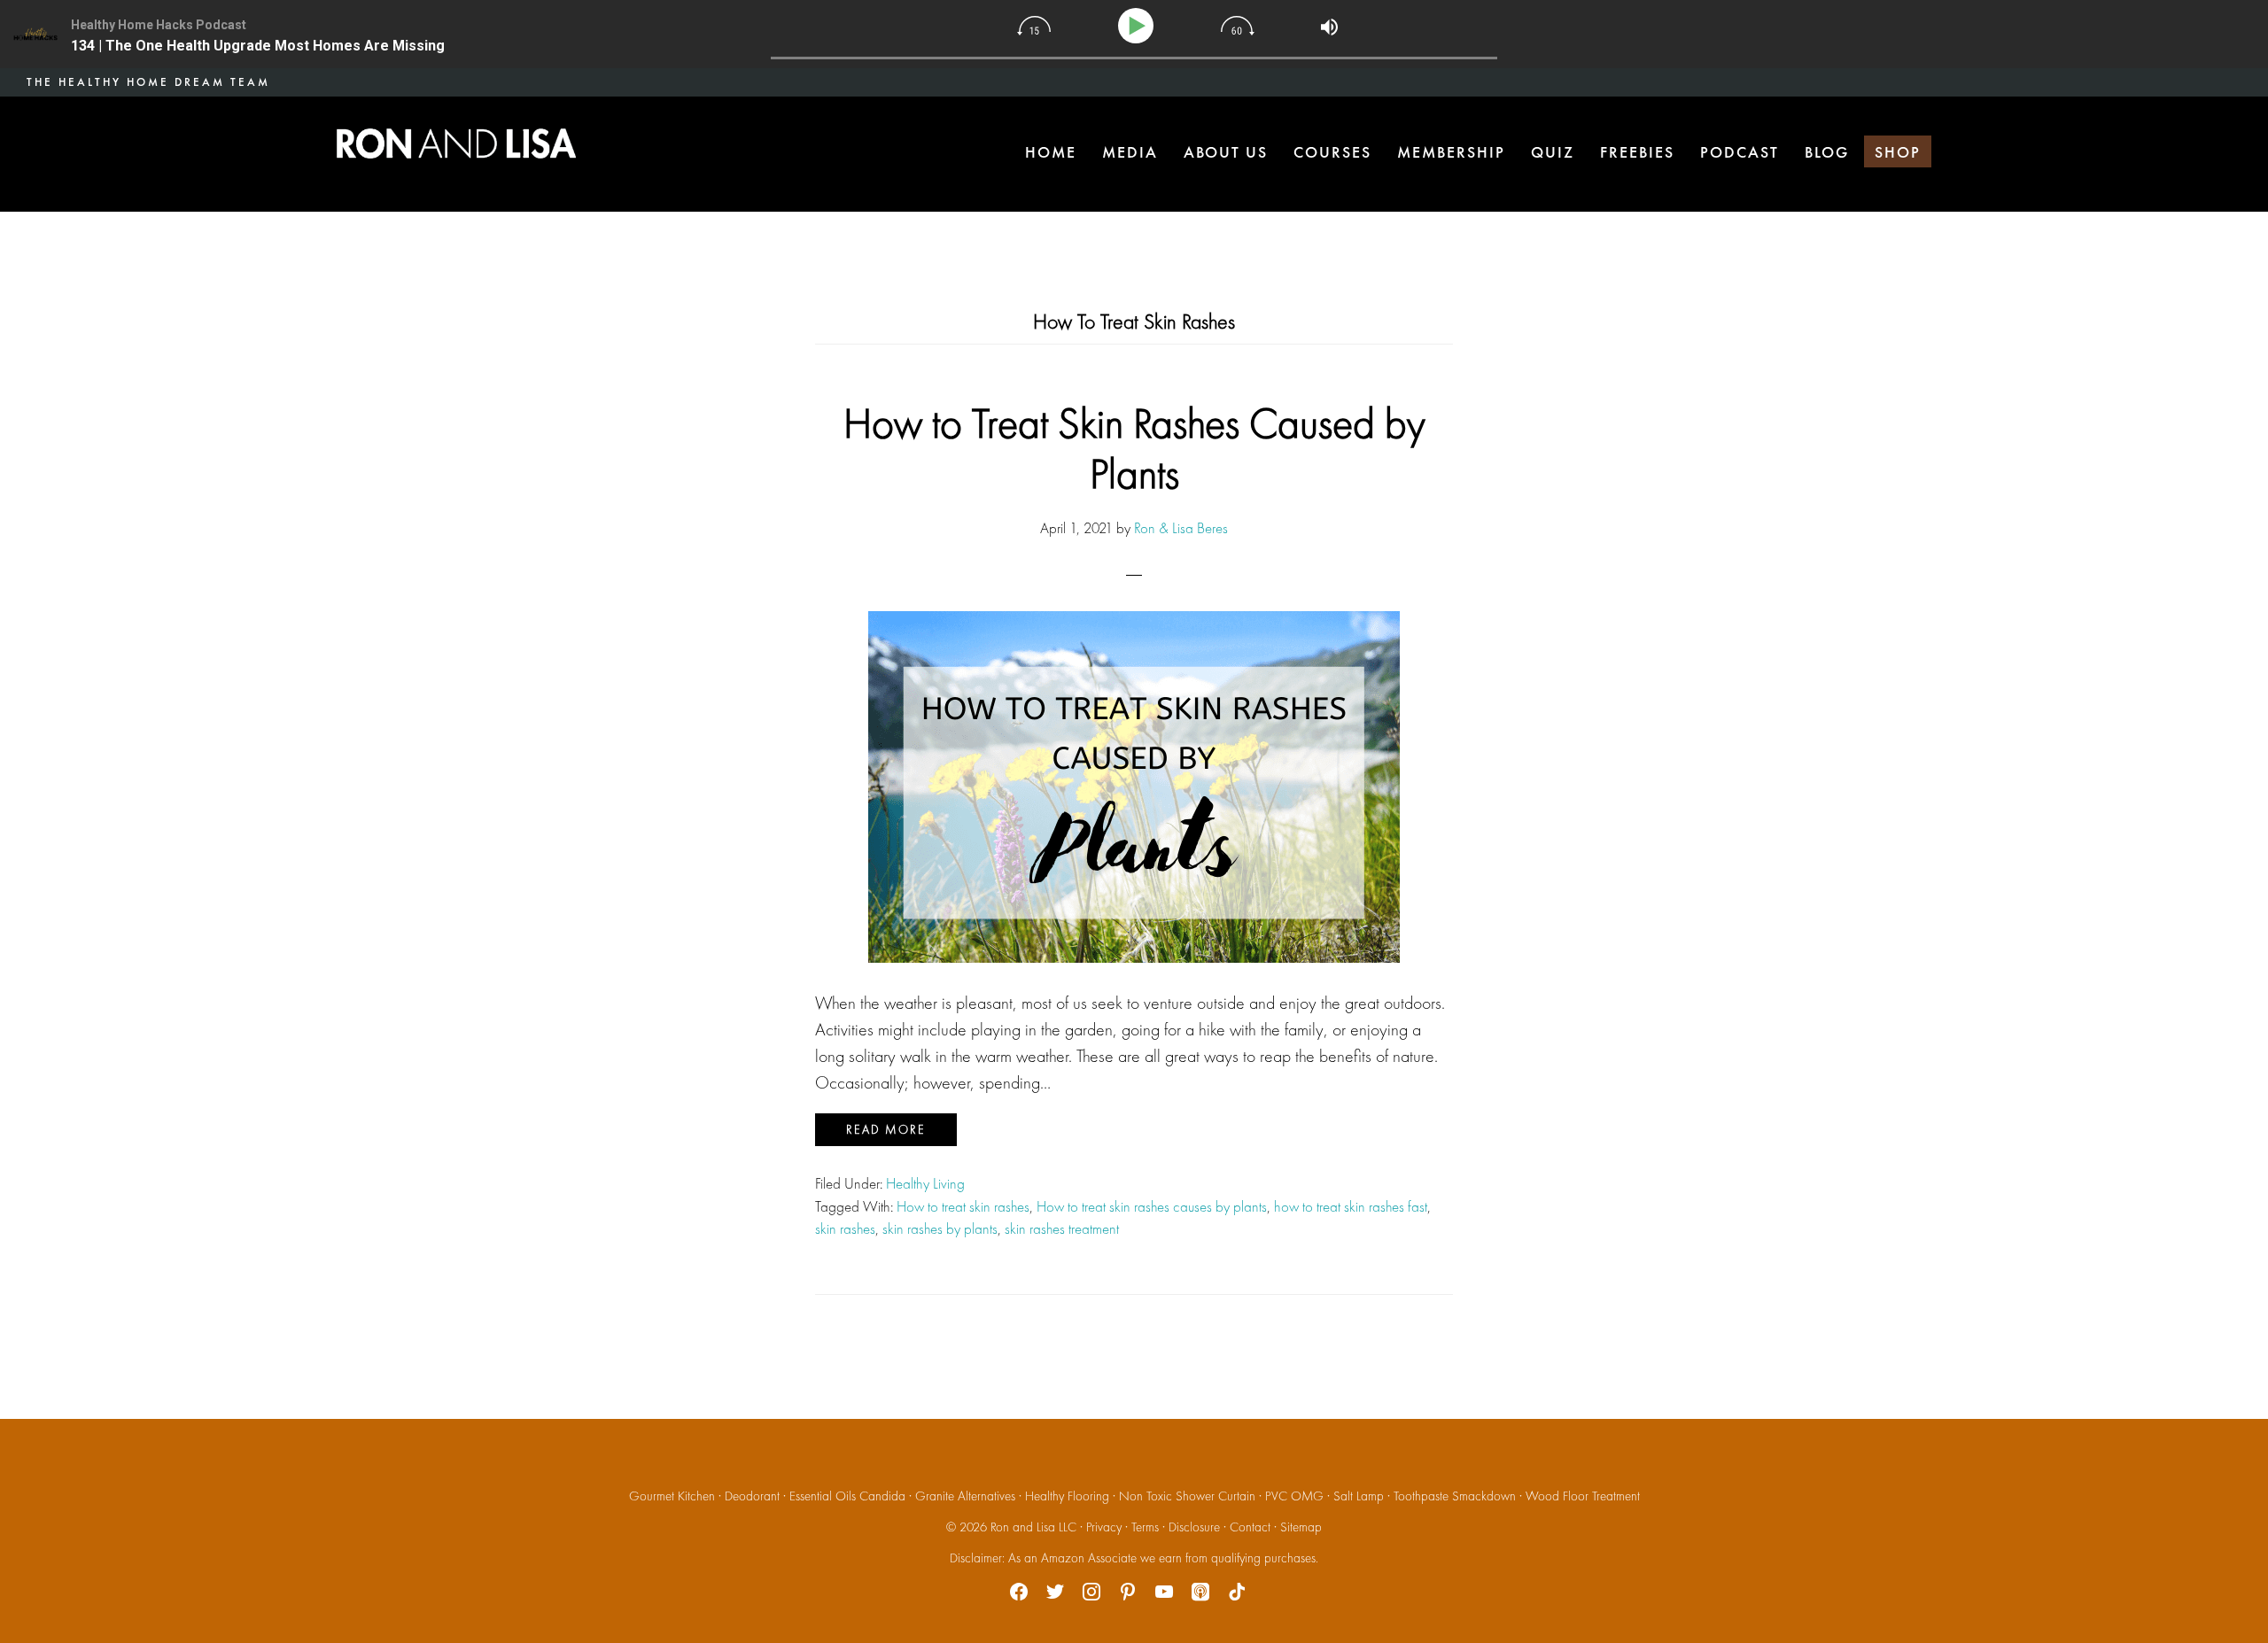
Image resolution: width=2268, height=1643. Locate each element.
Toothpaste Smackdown (1455, 1496)
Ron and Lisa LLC (1033, 1527)
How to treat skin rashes (963, 1206)
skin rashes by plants (940, 1228)
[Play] (1139, 26)
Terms (1145, 1527)
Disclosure (1194, 1527)
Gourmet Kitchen (672, 1496)
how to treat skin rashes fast (1351, 1206)
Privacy (1104, 1527)
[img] (1034, 26)
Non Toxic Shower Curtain (1187, 1496)
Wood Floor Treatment (1583, 1496)
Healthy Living (925, 1183)
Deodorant (752, 1496)
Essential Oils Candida (847, 1496)
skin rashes (845, 1228)
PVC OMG (1294, 1496)
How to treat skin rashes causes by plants (1152, 1206)
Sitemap (1301, 1527)
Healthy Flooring (1067, 1496)
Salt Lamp (1359, 1496)
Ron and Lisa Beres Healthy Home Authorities (456, 143)
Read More (886, 1129)
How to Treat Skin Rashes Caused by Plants (1134, 449)
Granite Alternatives (965, 1496)
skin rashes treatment (1062, 1228)
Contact (1250, 1527)
